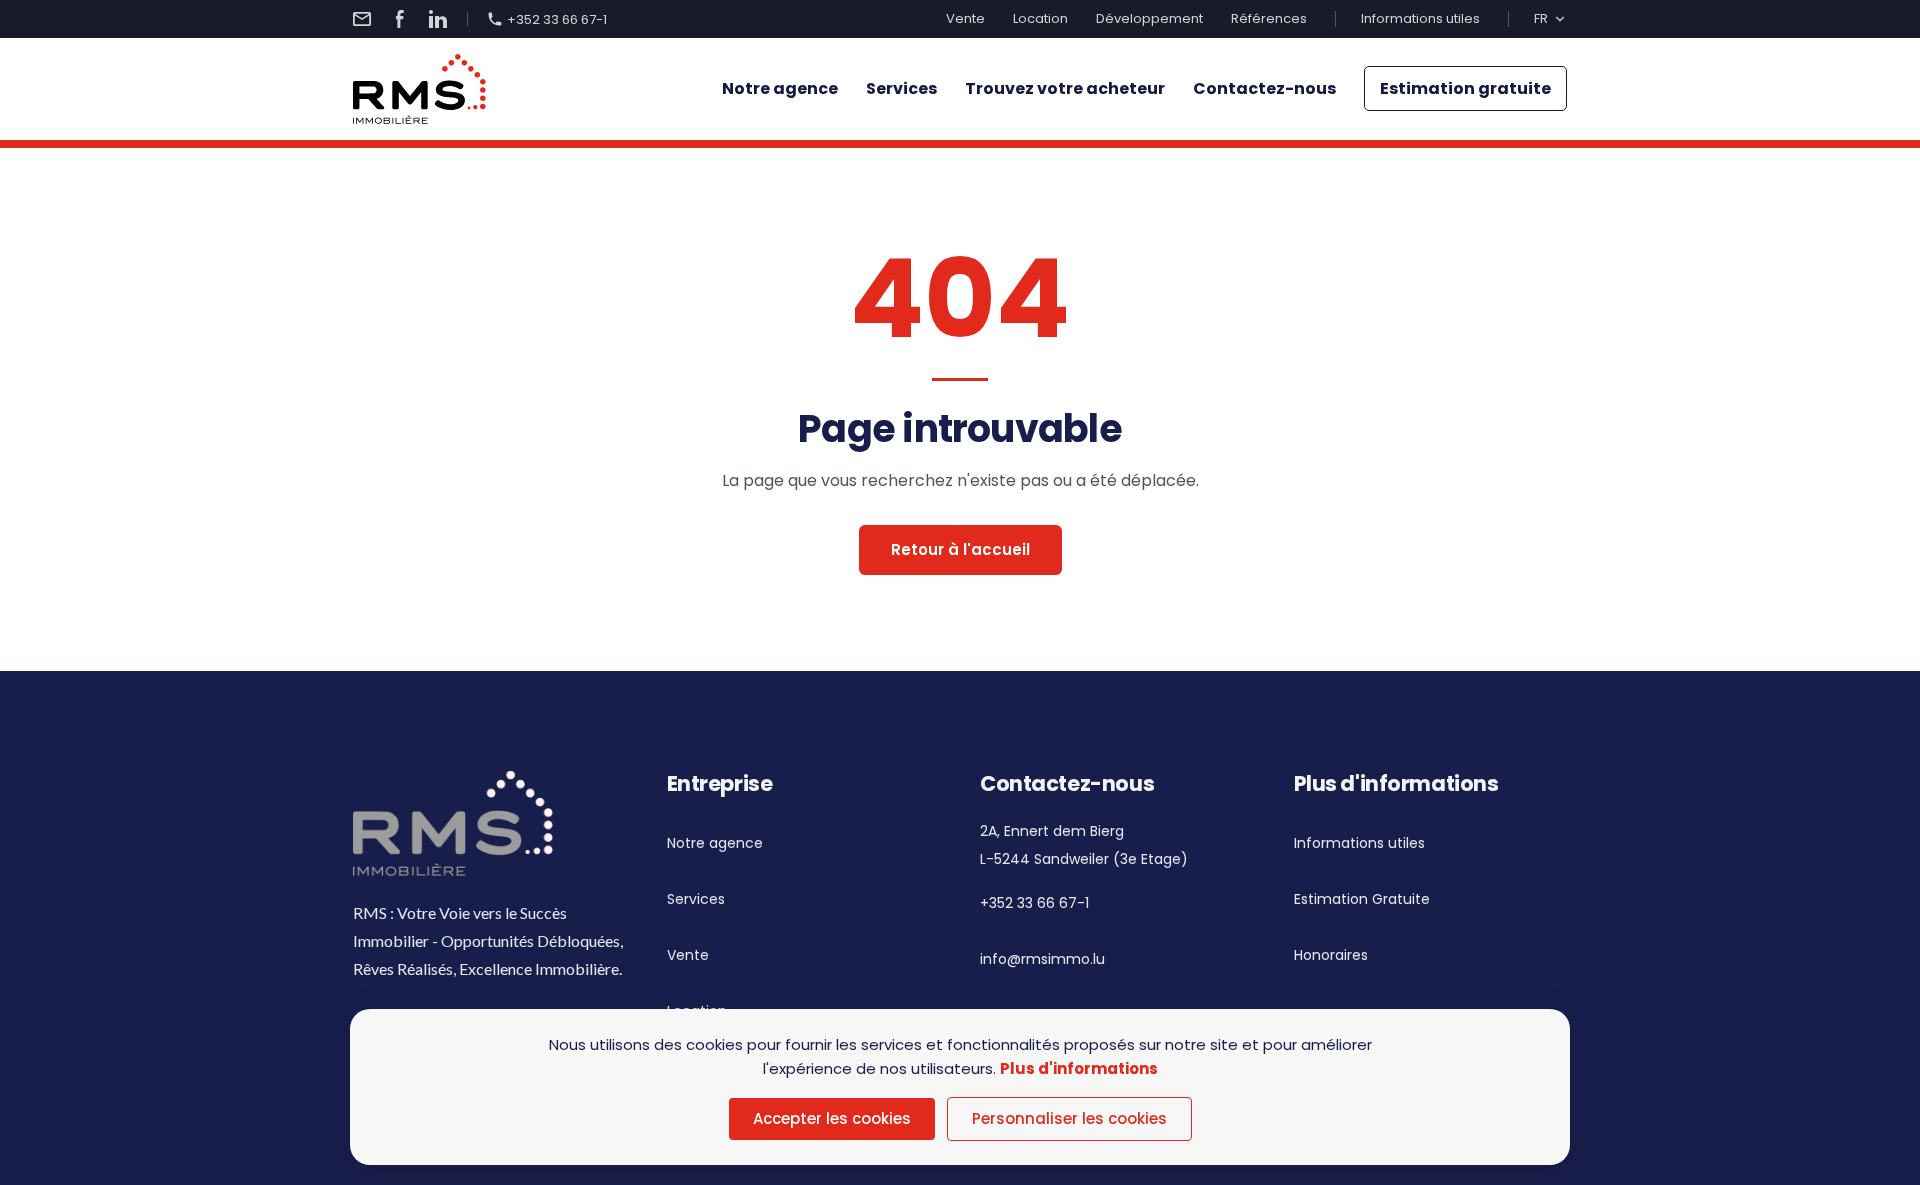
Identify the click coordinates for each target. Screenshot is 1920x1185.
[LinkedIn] (438, 19)
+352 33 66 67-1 (557, 19)
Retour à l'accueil (960, 549)
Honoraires (1331, 955)
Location (1040, 18)
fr (1541, 19)
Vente (965, 18)
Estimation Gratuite (1362, 899)
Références (1269, 18)
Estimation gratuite (1465, 88)
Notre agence (780, 88)
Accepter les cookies (832, 1118)
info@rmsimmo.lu (1042, 959)
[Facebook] (400, 19)
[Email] (362, 19)
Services (901, 88)
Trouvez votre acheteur (1065, 88)
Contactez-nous (1264, 88)
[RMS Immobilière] (419, 89)
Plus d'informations (1079, 1068)
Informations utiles (1420, 18)
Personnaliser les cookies (1069, 1118)
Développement (1149, 18)
